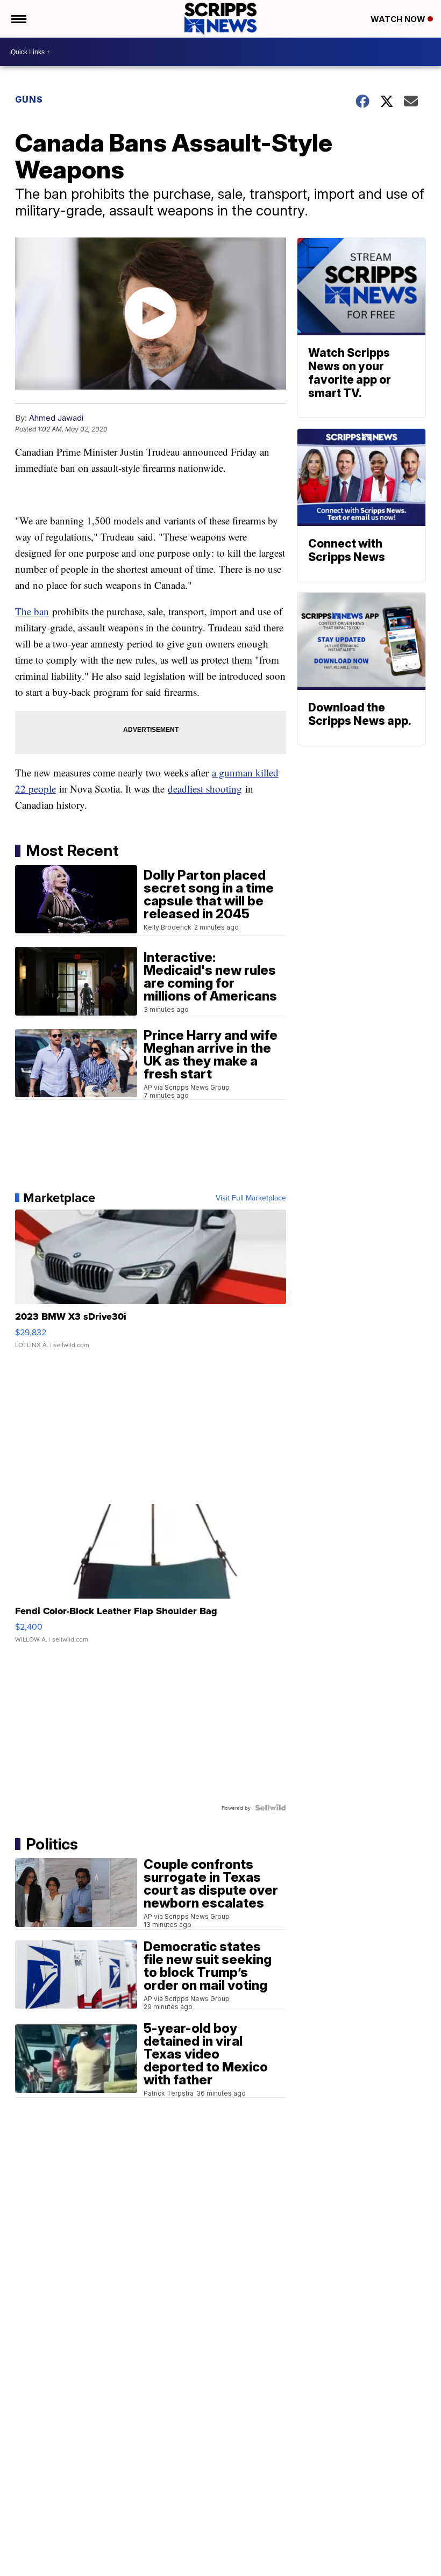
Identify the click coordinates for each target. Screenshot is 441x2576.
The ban (32, 611)
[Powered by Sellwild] (271, 1808)
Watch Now (399, 19)
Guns (29, 99)
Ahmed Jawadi (56, 418)
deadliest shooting (205, 789)
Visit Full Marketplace (251, 1198)
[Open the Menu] (18, 19)
